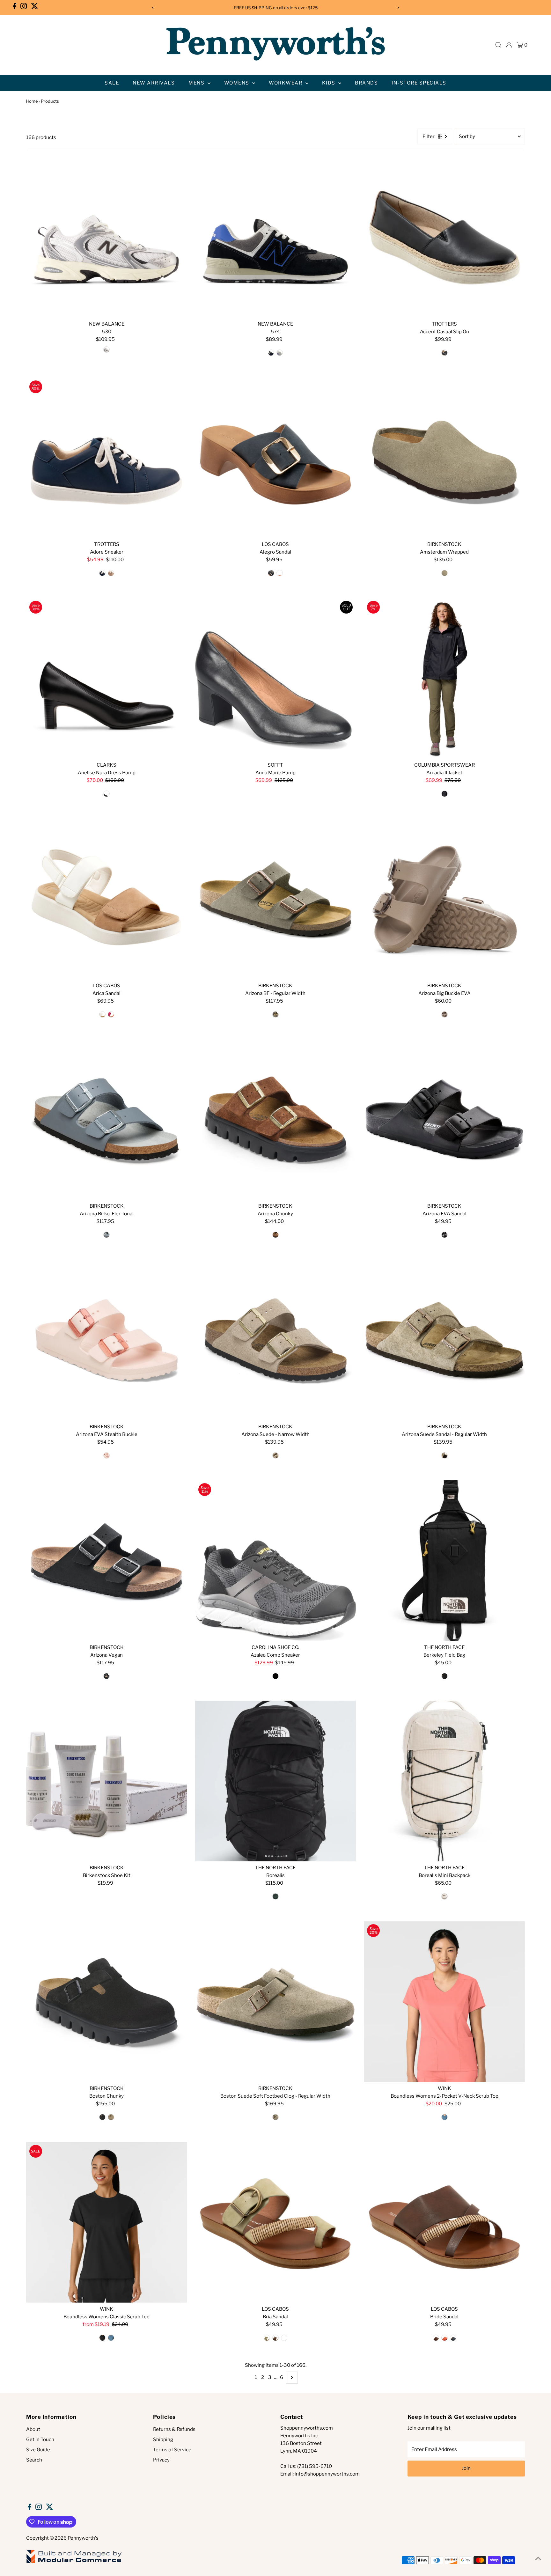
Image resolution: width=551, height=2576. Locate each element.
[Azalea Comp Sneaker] (276, 1560)
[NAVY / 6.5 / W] (102, 573)
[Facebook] (15, 8)
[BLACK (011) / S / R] (444, 794)
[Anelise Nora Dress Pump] (107, 678)
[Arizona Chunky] (276, 1119)
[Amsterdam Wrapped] (444, 458)
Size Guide (38, 2450)
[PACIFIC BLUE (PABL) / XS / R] (444, 2117)
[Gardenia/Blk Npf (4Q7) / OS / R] (444, 1896)
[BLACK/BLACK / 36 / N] (102, 2117)
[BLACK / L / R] (102, 2338)
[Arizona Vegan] (107, 1560)
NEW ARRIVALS (154, 83)
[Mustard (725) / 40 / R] (284, 2338)
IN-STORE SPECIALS (419, 83)
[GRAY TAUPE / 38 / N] (444, 1014)
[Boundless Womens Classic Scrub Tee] (107, 2222)
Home (32, 101)
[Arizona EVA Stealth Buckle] (107, 1340)
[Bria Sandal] (276, 2222)
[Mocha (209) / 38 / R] (436, 2338)
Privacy (161, 2460)
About (33, 2429)
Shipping (163, 2440)
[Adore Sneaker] (107, 458)
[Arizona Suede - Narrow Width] (276, 1340)
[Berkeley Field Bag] (444, 1560)
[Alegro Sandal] (276, 458)
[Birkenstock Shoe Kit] (107, 1781)
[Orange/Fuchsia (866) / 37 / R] (111, 1014)
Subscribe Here (315, 8)
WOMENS (238, 83)
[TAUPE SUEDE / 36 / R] (275, 2117)
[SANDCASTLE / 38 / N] (275, 1455)
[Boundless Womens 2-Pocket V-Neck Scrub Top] (444, 2002)
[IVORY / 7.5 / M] (111, 573)
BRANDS (366, 83)
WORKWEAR (286, 83)
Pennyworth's (83, 2538)
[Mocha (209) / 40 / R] (275, 2338)
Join (466, 2468)
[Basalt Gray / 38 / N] (107, 1235)
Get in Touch (40, 2440)
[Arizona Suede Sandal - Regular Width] (444, 1340)
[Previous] (153, 8)
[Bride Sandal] (444, 2222)
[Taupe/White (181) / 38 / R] (102, 1014)
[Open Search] (498, 45)
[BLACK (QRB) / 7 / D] (271, 353)
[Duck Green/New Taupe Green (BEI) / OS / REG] (275, 1896)
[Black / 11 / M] (444, 353)
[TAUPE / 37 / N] (444, 573)
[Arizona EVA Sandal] (444, 1119)
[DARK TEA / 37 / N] (275, 1235)
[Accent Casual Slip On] (444, 237)
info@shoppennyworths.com (327, 2474)
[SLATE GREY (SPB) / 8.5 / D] (280, 353)
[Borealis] (276, 1781)
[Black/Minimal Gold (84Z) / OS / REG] (444, 1676)
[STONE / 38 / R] (275, 1014)
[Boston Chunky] (107, 2002)
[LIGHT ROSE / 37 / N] (107, 1455)
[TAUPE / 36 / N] (111, 2117)
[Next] (398, 8)
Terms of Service (172, 2450)
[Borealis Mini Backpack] (444, 1781)
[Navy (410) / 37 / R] (453, 2338)
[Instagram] (24, 8)
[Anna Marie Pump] (276, 678)
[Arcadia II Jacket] (444, 678)
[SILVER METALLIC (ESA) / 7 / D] (107, 350)
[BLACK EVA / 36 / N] (444, 1235)
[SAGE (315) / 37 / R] (267, 2338)
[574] (276, 237)
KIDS (330, 83)
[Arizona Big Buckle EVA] (444, 899)
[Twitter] (35, 8)
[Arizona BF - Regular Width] (276, 899)
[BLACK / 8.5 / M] (275, 1676)
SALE (112, 83)
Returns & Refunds (174, 2429)
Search (34, 2460)
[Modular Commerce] (74, 2563)
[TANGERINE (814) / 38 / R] (280, 573)
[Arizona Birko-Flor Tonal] (107, 1119)
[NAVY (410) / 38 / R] (271, 573)
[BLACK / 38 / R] (107, 1676)
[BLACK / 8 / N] (107, 794)
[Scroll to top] (538, 2558)
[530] (107, 237)
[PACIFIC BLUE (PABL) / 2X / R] (111, 2338)
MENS (197, 83)
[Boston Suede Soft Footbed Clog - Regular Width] (276, 2002)
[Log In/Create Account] (509, 45)
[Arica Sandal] (107, 899)
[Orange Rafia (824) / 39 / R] (444, 2338)
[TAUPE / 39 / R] (444, 1455)
